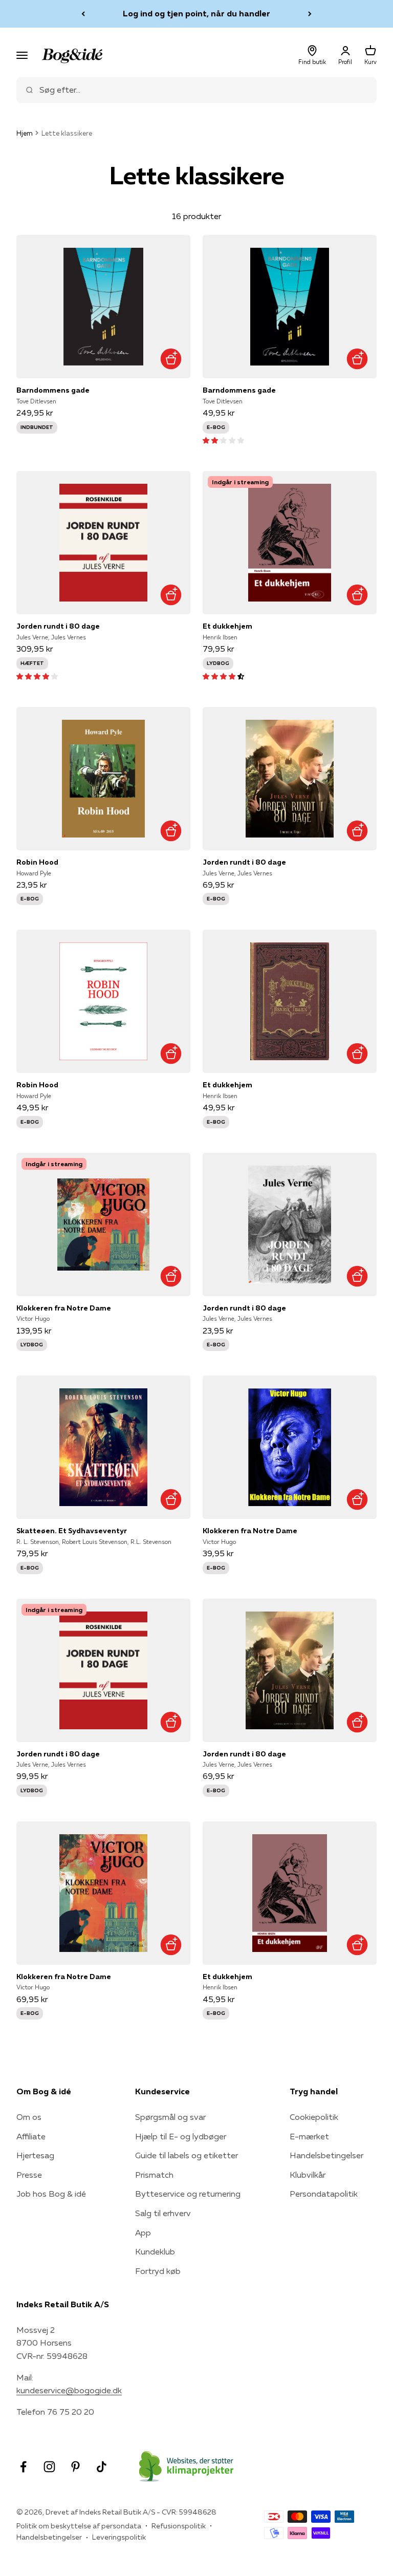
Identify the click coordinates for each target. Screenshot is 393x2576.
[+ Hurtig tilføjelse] (171, 359)
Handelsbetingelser (326, 2155)
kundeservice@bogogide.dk (69, 2390)
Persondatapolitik (324, 2194)
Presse (29, 2175)
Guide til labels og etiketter (187, 2155)
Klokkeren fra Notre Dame (64, 1308)
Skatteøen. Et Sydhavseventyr (72, 1531)
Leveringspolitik (119, 2537)
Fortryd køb (158, 2271)
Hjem (25, 133)
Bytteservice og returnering (188, 2194)
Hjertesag (35, 2155)
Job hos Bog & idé (51, 2194)
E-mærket (309, 2136)
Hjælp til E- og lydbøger (181, 2136)
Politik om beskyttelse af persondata (79, 2526)
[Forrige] (83, 14)
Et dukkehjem (227, 626)
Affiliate (31, 2136)
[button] (223, 440)
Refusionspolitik (179, 2526)
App (143, 2232)
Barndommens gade (53, 390)
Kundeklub (155, 2251)
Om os (29, 2117)
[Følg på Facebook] (23, 2467)
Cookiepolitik (314, 2117)
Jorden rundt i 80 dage (58, 626)
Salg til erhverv (163, 2213)
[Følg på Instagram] (49, 2467)
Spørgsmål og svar (170, 2117)
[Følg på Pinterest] (75, 2467)
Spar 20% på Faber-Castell (197, 13)
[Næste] (310, 14)
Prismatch (154, 2175)
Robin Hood (37, 862)
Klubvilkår (308, 2175)
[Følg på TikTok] (102, 2467)
